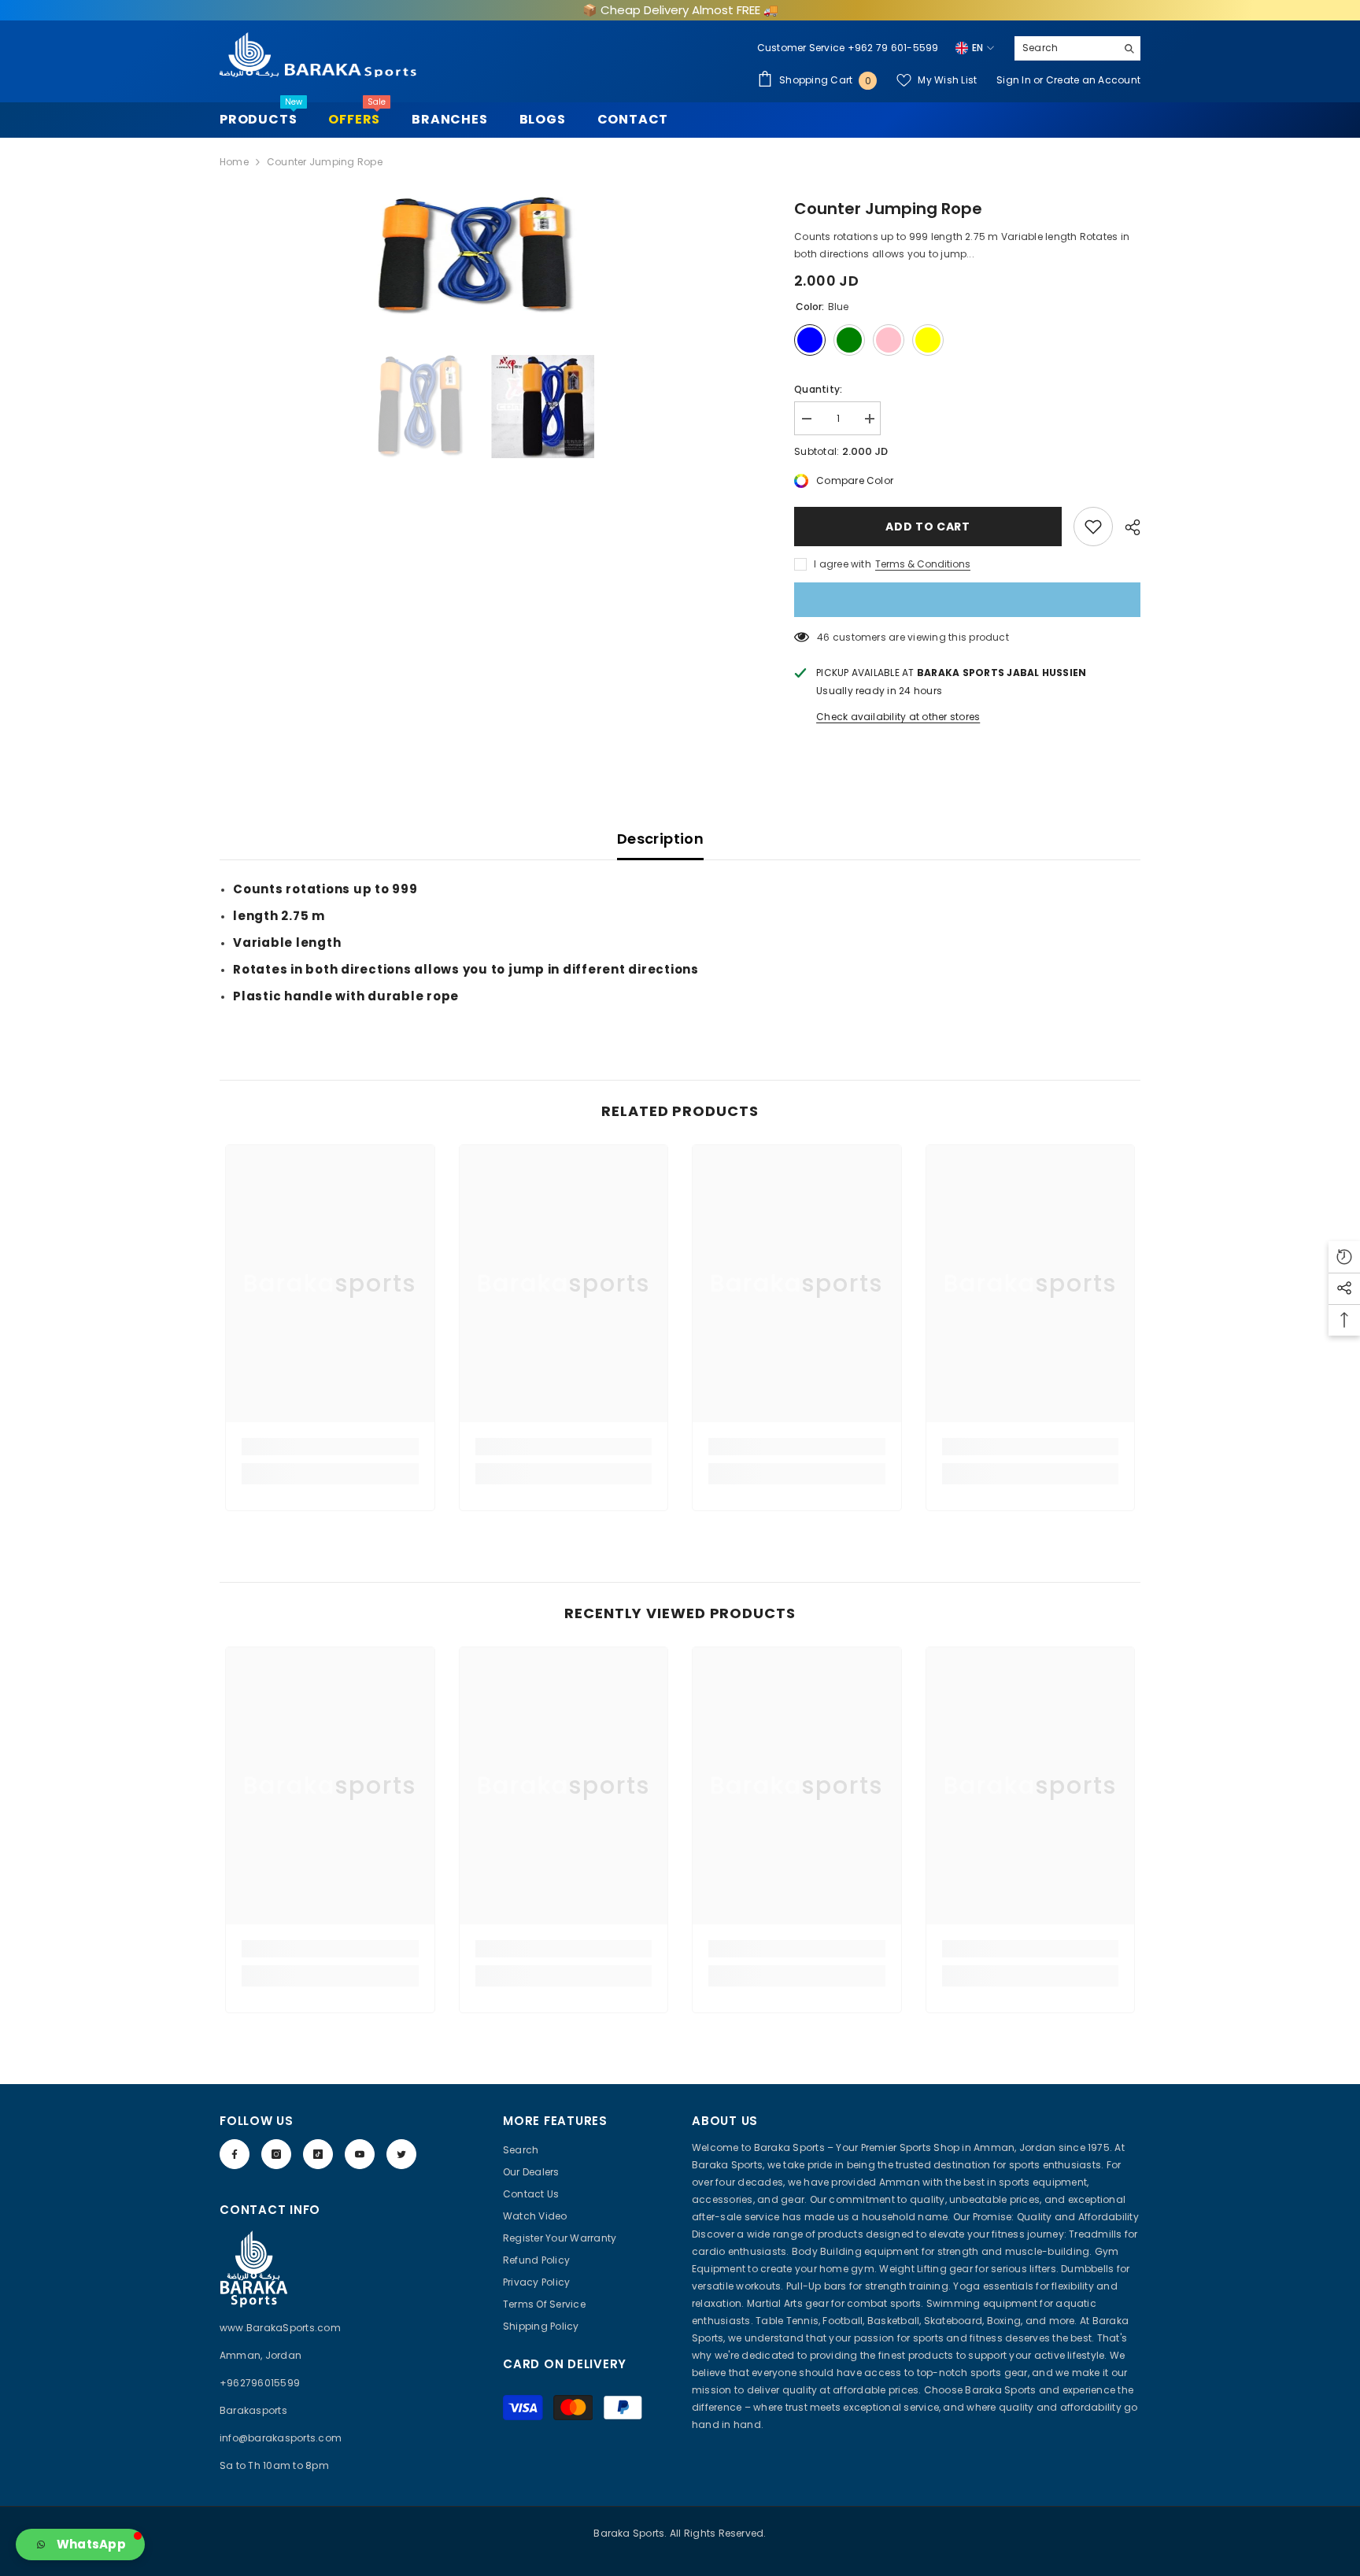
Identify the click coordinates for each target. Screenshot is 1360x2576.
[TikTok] (318, 2154)
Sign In (1015, 80)
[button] (80, 2545)
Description (660, 839)
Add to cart (928, 527)
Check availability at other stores (898, 717)
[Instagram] (276, 2154)
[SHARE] (1127, 527)
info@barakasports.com (281, 2438)
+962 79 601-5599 (893, 48)
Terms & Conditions (923, 564)
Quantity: (818, 389)
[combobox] (1065, 48)
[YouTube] (360, 2154)
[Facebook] (235, 2154)
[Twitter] (401, 2154)
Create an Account (1093, 80)
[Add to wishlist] (1093, 527)
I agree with (843, 564)
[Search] (1077, 48)
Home (234, 162)
